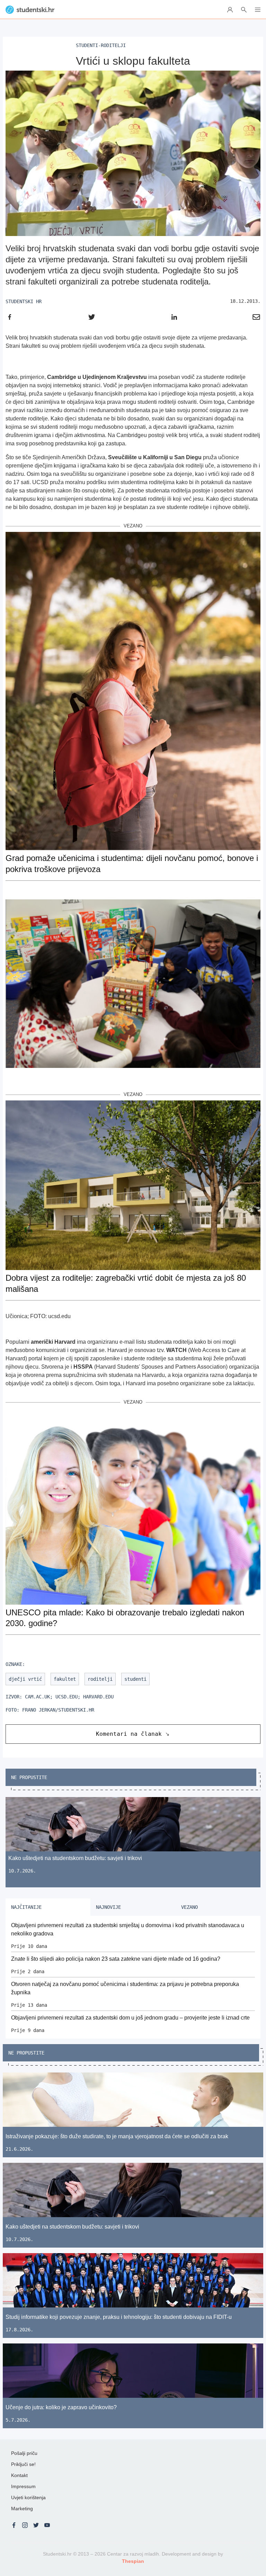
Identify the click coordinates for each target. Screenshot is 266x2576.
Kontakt (19, 2475)
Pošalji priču (24, 2453)
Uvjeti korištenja (28, 2497)
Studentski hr (24, 301)
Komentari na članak (129, 1734)
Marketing (22, 2509)
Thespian (133, 2561)
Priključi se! (23, 2464)
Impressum (23, 2486)
